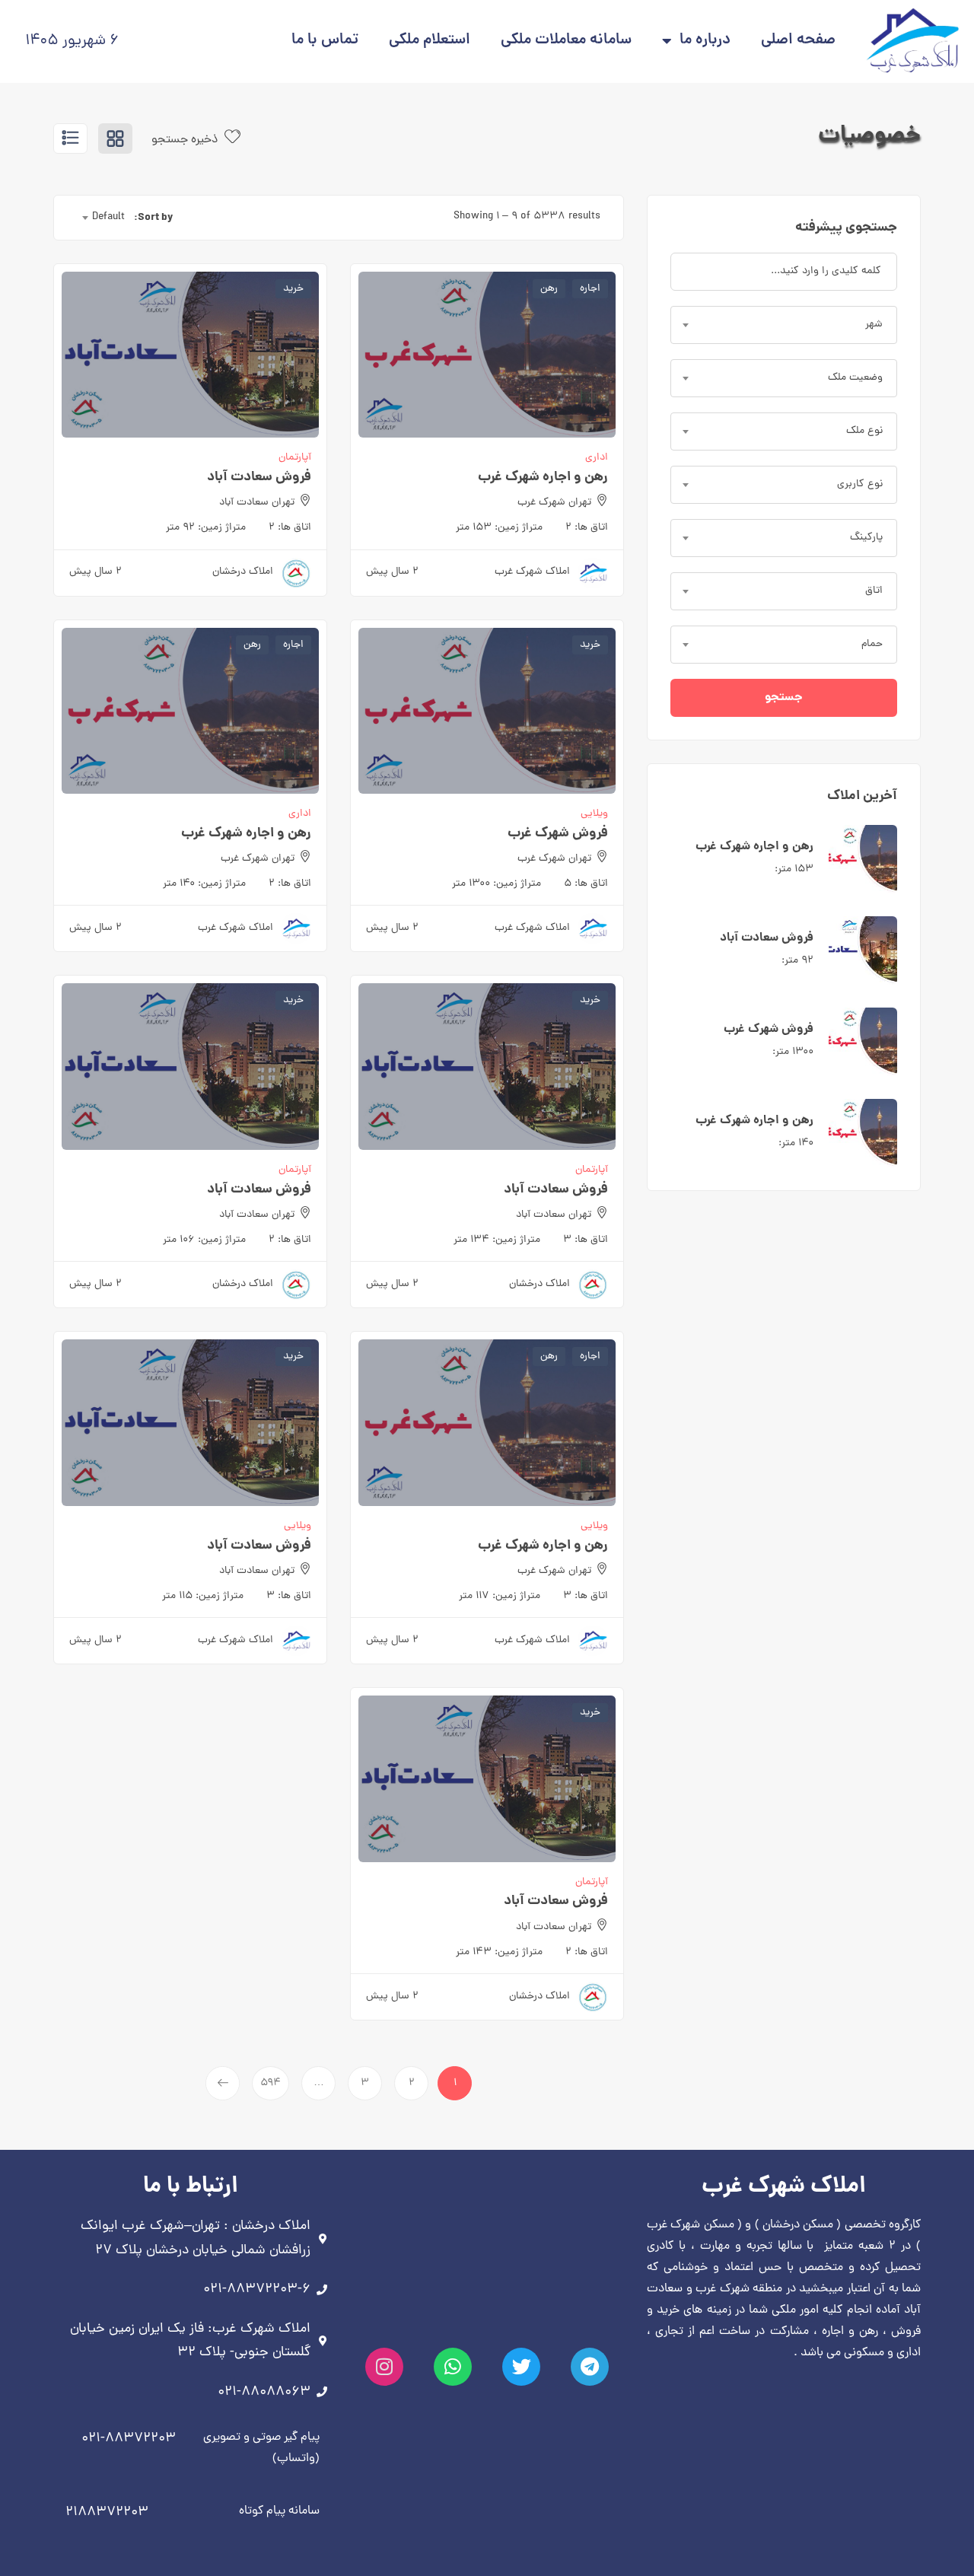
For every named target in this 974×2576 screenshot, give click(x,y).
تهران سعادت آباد (257, 503)
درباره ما (705, 41)
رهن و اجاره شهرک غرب (754, 847)
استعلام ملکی (430, 41)
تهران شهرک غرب (554, 503)
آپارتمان (295, 458)
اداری (597, 458)
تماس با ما (325, 41)
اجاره (590, 289)
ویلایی (594, 814)
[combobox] (784, 325)
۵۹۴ (271, 2083)
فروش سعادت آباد (767, 938)
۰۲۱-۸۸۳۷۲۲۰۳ (129, 2439)
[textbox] (784, 325)
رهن (549, 289)
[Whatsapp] (453, 2367)
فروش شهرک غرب (769, 1029)
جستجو (784, 697)
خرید (293, 289)
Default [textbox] (108, 217)
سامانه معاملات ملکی (566, 41)
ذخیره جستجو (186, 140)
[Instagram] (384, 2367)
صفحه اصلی (798, 41)
